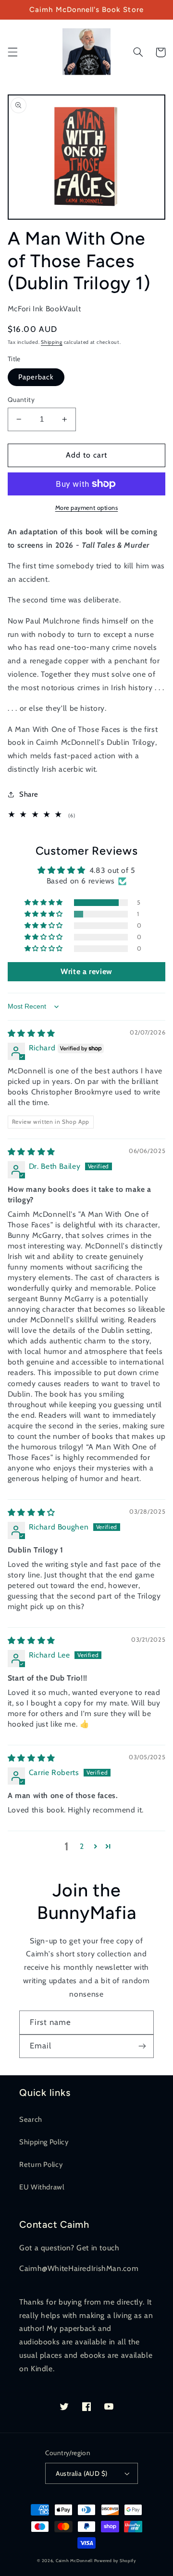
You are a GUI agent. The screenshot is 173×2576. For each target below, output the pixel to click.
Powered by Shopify (115, 2561)
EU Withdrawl (42, 2187)
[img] (31, 1033)
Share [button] (29, 794)
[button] (12, 52)
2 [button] (82, 1846)
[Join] (142, 2046)
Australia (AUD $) (81, 2473)
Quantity (21, 400)
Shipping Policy (44, 2142)
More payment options (87, 508)
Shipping (52, 342)
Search (31, 2119)
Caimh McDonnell (74, 2561)
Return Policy (41, 2164)
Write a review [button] (86, 971)
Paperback (36, 377)
